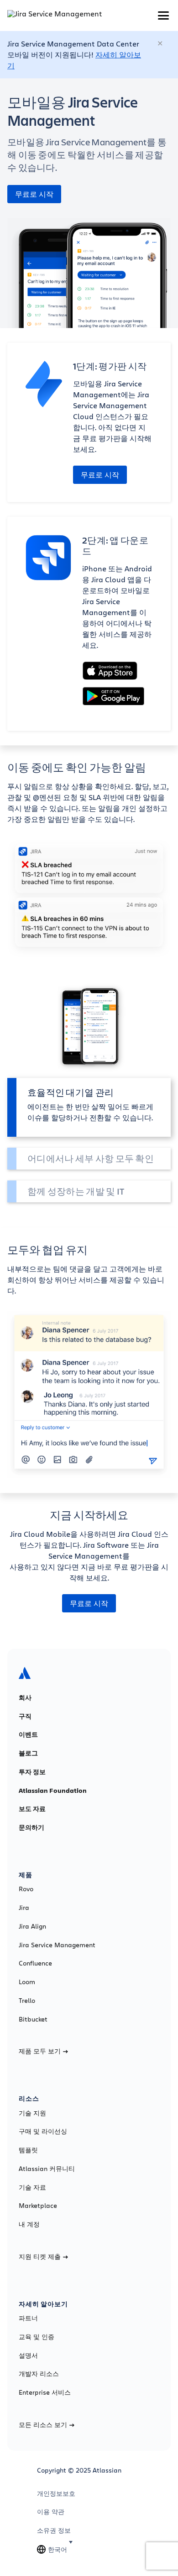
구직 (25, 1716)
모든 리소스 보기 (43, 2425)
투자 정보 (32, 1772)
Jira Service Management (57, 1945)
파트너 (28, 2318)
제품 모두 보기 (40, 2051)
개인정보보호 (56, 2494)
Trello (27, 2001)
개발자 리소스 (39, 2374)
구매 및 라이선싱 (43, 2131)
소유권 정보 (54, 2530)
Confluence (35, 1963)
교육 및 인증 (37, 2337)
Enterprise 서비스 (45, 2392)
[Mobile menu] (163, 15)
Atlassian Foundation (53, 1791)
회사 (25, 1698)
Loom (27, 1982)
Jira (24, 1908)
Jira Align (32, 1926)
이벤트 (28, 1734)
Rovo (26, 1889)
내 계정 (29, 2224)
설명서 (28, 2355)
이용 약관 (51, 2512)
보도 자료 (32, 1809)
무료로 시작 (34, 194)
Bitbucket (33, 2019)
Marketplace (38, 2206)
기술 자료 (32, 2187)
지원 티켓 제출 (40, 2257)
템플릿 (28, 2150)
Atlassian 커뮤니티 (47, 2169)
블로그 (28, 1753)
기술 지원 (32, 2113)
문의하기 (31, 1827)
